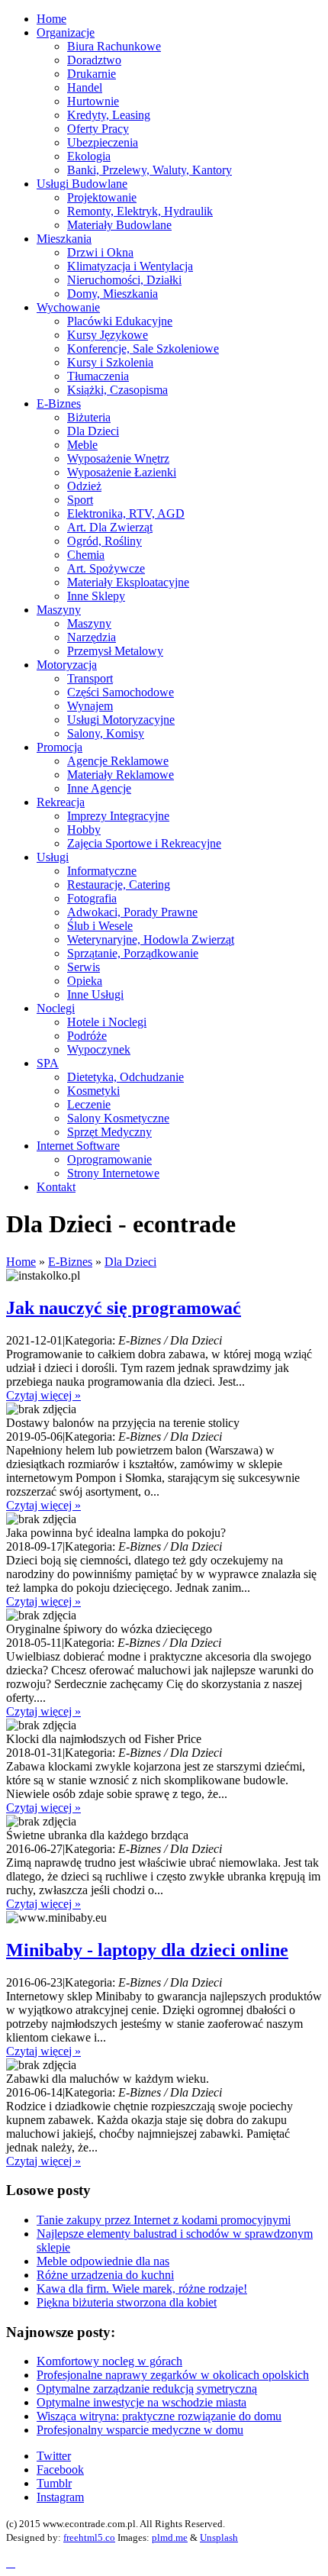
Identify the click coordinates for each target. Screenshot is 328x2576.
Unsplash (219, 2537)
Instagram (60, 2497)
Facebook (60, 2469)
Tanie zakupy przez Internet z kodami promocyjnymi (164, 2220)
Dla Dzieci (130, 1262)
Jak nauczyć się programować (124, 1308)
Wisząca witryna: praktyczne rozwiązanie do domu (159, 2416)
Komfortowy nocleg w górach (109, 2361)
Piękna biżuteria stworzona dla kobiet (127, 2302)
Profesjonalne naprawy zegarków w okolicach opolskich (173, 2375)
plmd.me (170, 2537)
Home (21, 1262)
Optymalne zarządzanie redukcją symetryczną (147, 2389)
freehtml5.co (89, 2537)
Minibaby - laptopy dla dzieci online (147, 1950)
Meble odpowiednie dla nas (103, 2261)
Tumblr (54, 2483)
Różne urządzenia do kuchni (105, 2275)
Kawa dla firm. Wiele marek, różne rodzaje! (142, 2289)
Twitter (54, 2456)
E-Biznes (70, 1262)
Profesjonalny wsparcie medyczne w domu (140, 2430)
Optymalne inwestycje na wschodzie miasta (141, 2402)
